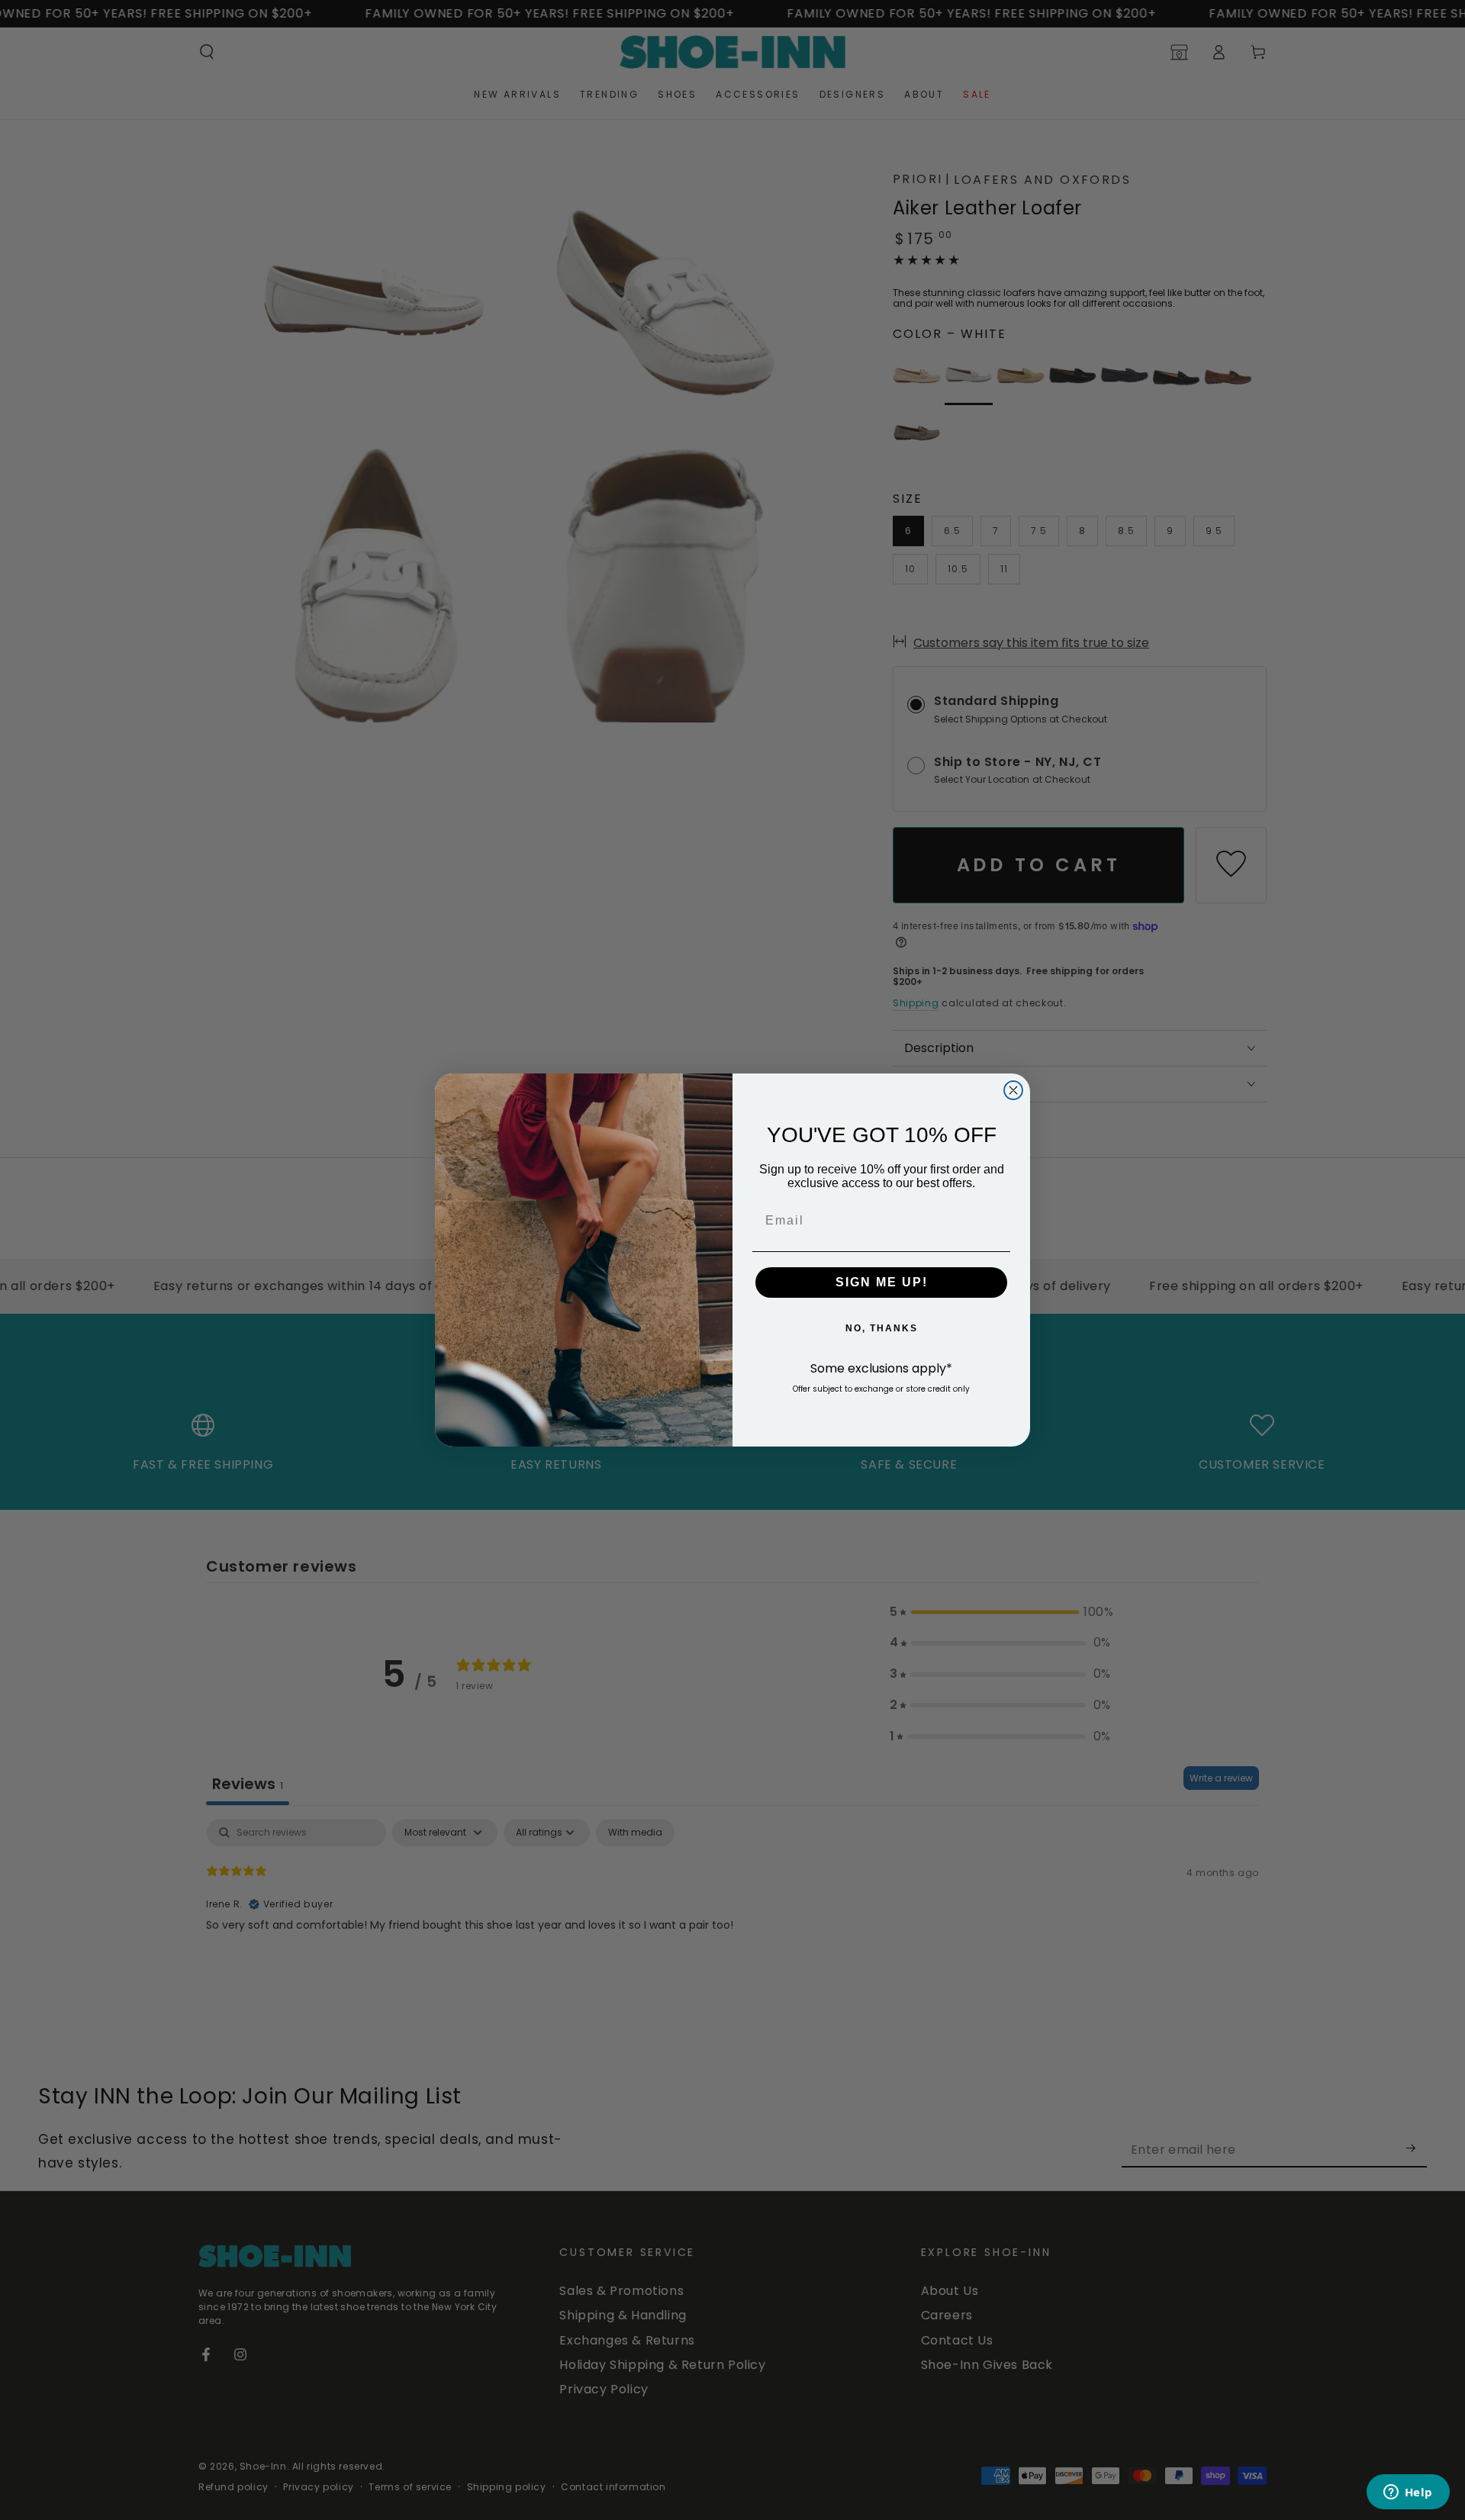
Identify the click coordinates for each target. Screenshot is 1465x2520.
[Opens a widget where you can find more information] (1408, 2493)
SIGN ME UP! (882, 1282)
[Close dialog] (1013, 1090)
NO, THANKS (882, 1328)
